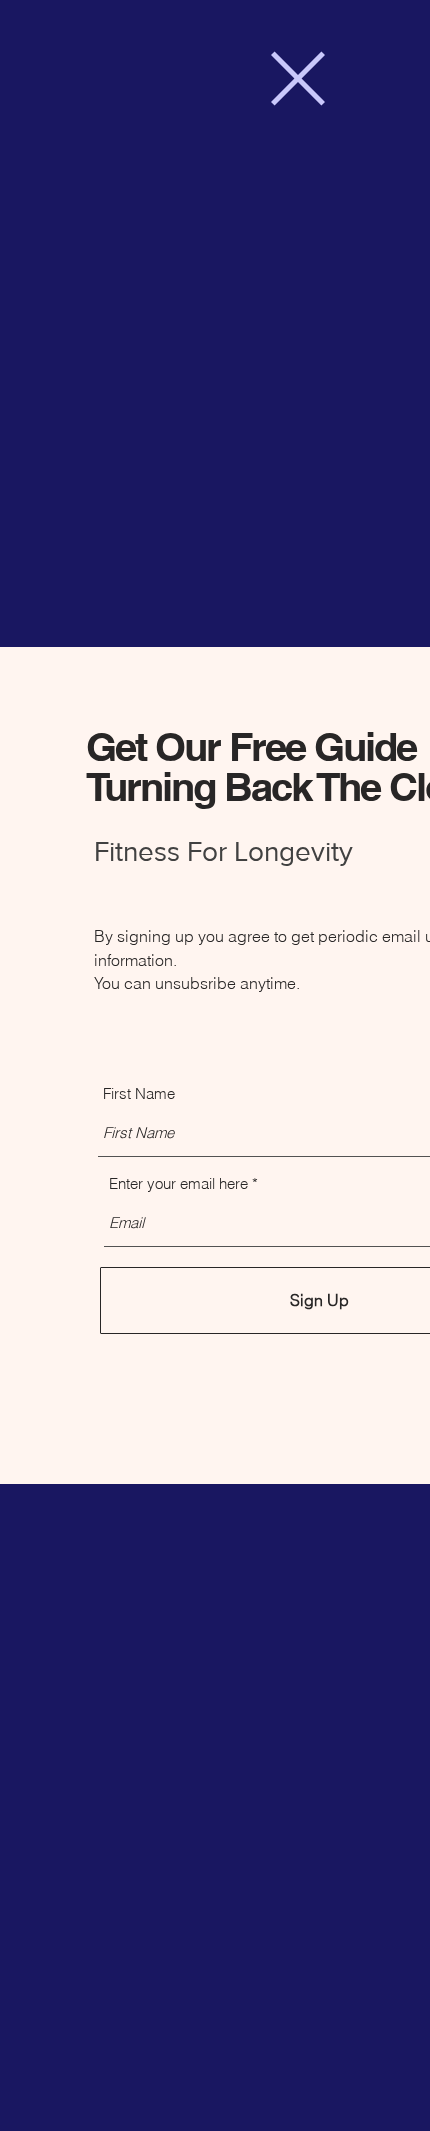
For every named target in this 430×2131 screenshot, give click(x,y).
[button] (298, 78)
